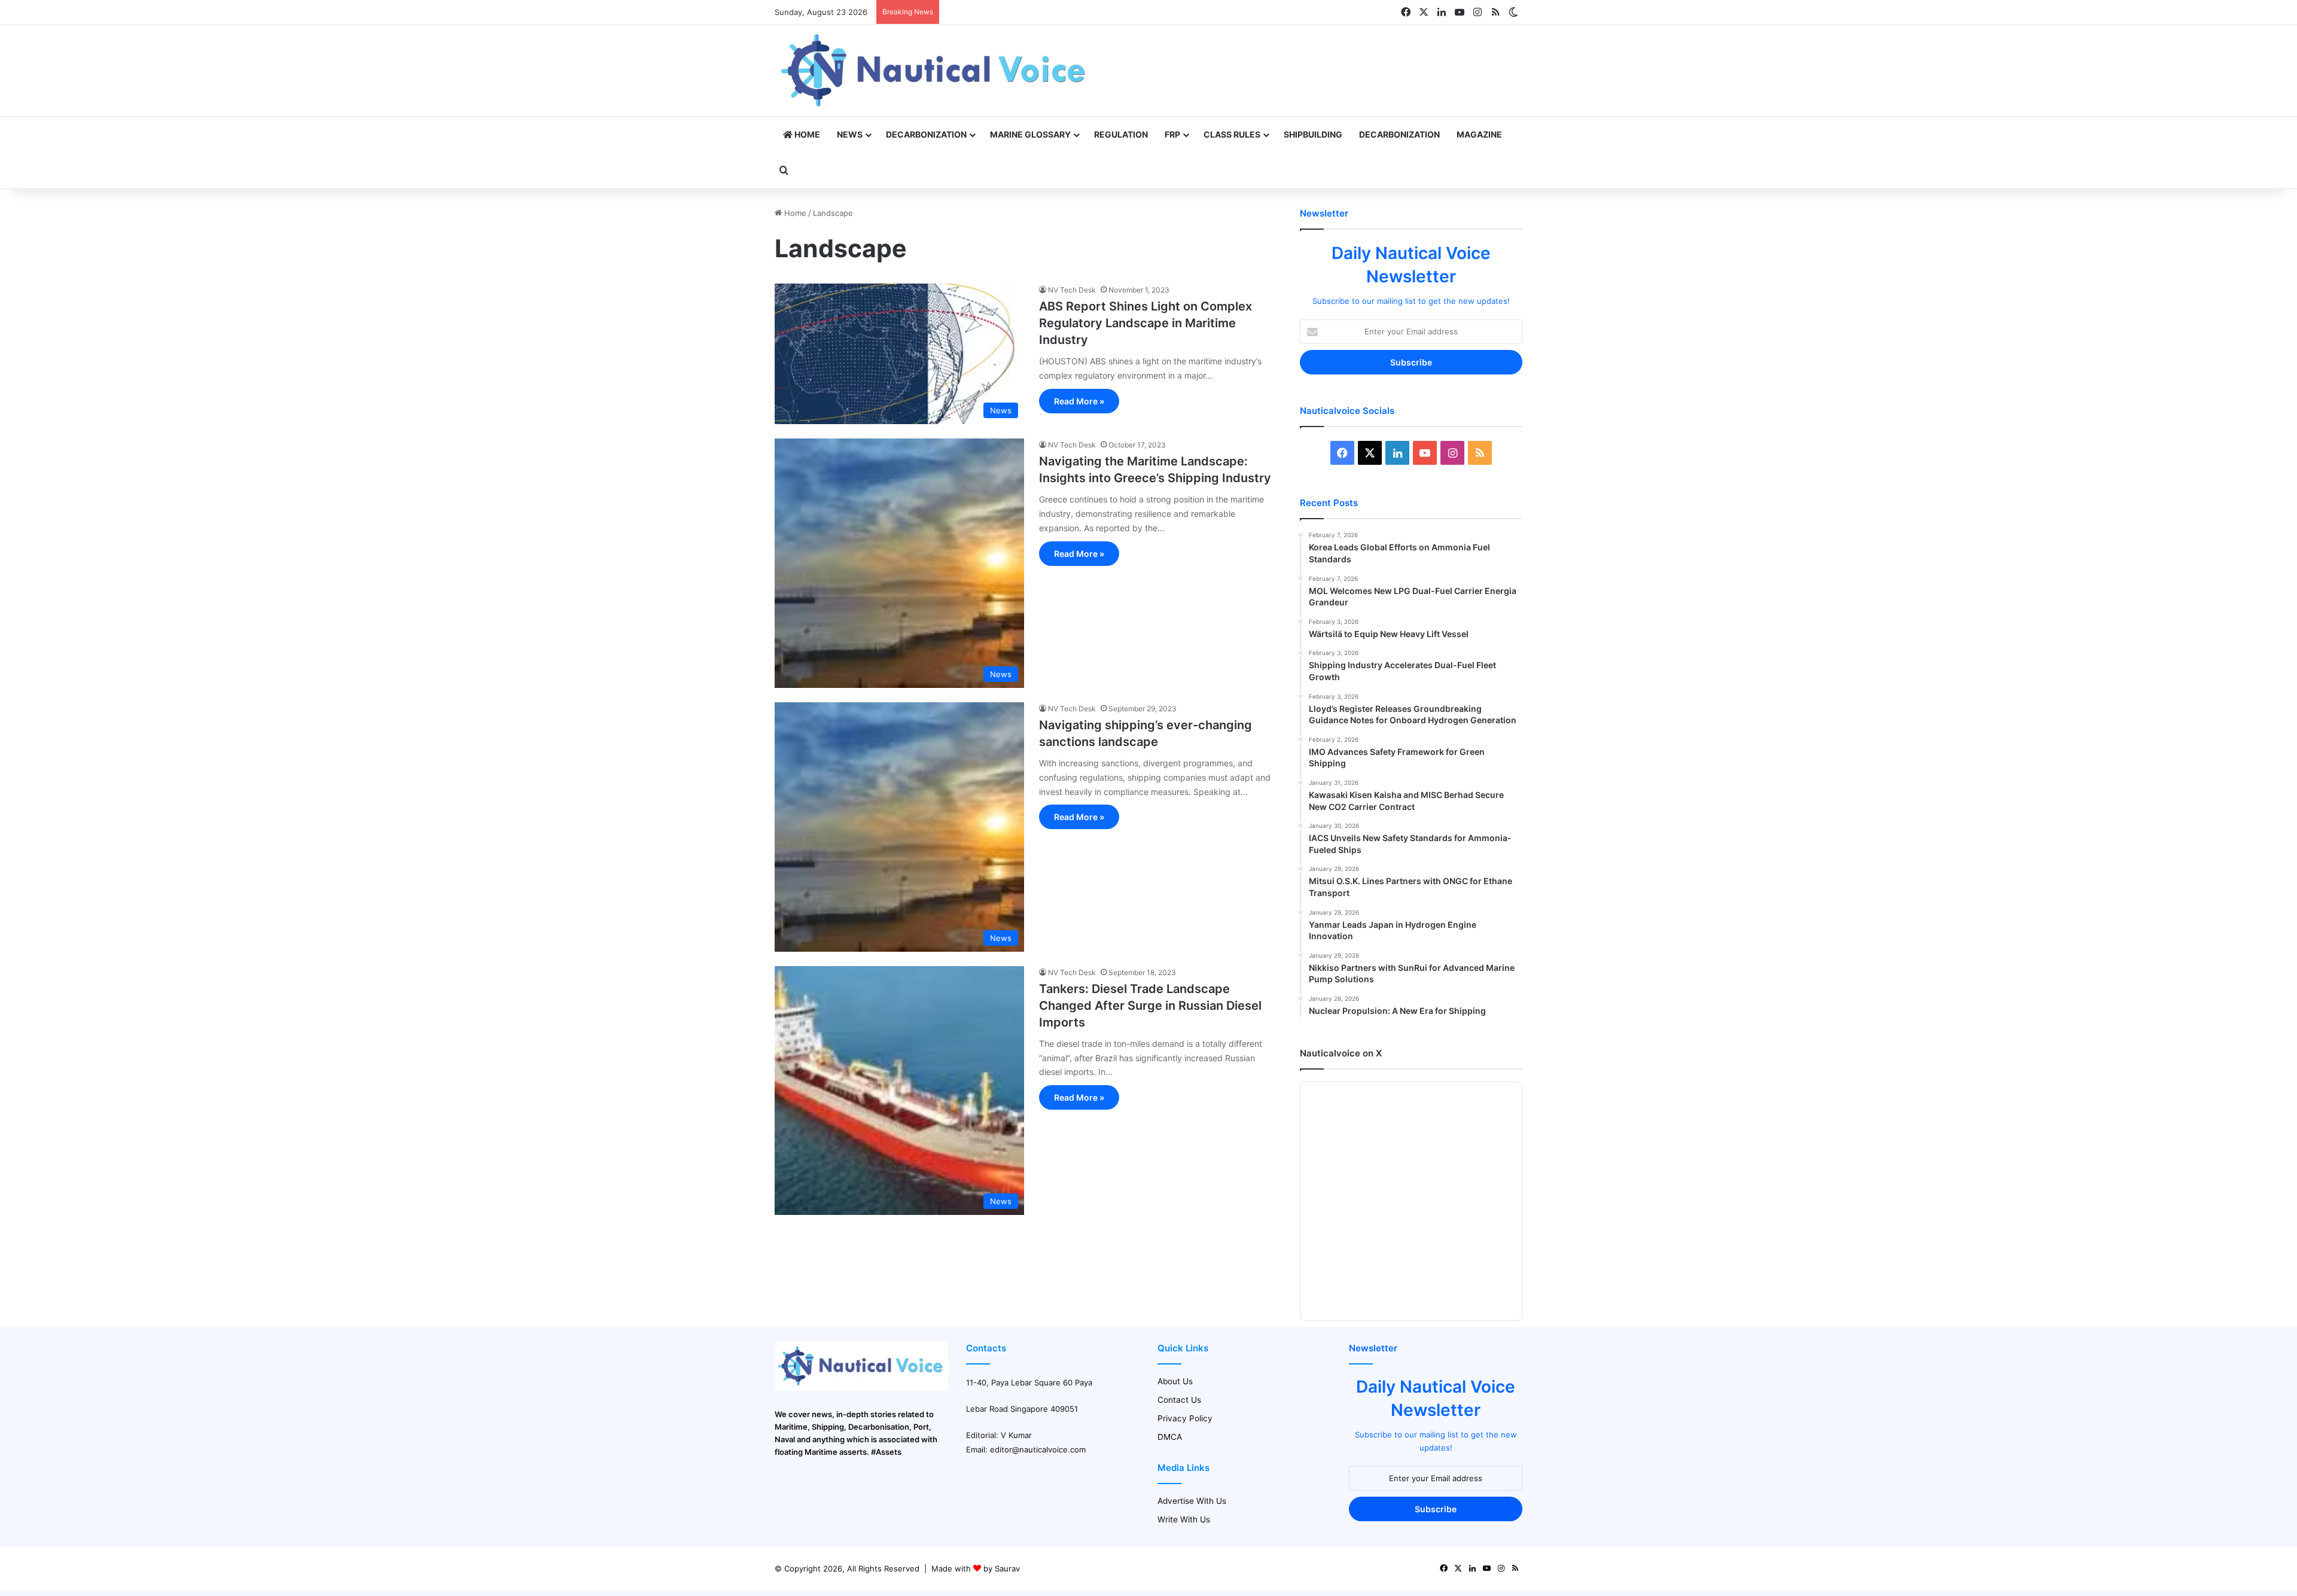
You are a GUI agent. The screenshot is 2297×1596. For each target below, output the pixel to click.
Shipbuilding (1313, 134)
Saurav (1007, 1568)
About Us (1175, 1381)
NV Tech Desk (1072, 290)
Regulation (1121, 134)
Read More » (1079, 401)
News (850, 134)
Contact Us (1179, 1400)
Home (806, 134)
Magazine (1479, 134)
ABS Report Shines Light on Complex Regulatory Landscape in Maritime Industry (1146, 323)
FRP (1172, 134)
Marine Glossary (1030, 134)
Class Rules (1232, 134)
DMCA (1170, 1437)
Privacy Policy (1185, 1418)
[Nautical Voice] (935, 71)
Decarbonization (926, 134)
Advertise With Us (1192, 1501)
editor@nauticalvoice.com (1038, 1449)
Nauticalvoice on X (1341, 1053)
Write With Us (1184, 1519)
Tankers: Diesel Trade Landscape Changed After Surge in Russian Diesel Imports (1150, 1006)
